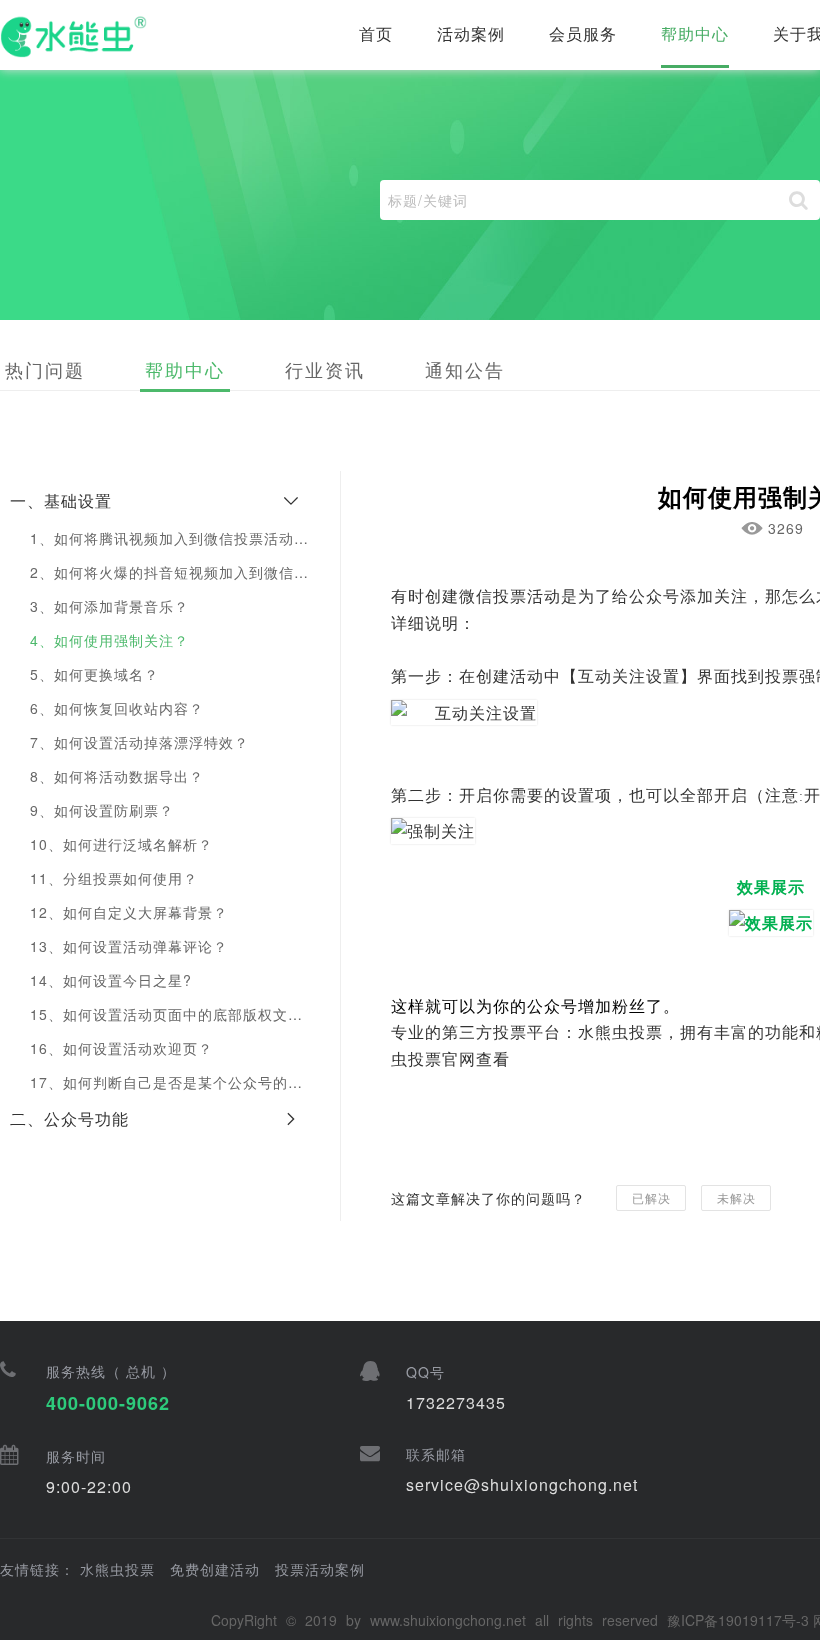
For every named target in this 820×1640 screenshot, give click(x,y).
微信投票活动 (510, 595)
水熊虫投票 (620, 1031)
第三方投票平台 (501, 1031)
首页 (376, 33)
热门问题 (45, 369)
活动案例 (471, 33)
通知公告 (465, 369)
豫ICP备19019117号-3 (738, 1620)
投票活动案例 (320, 1569)
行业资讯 (325, 369)
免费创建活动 (215, 1569)
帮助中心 (695, 33)
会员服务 (583, 33)
